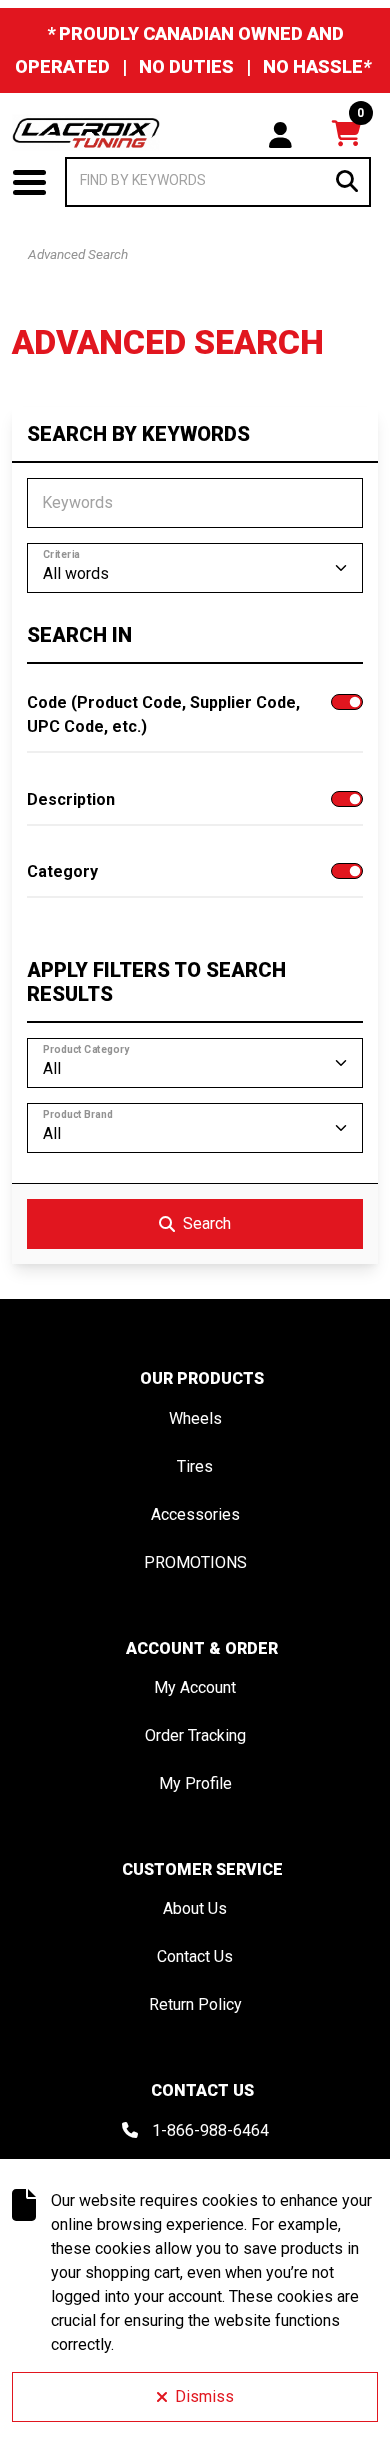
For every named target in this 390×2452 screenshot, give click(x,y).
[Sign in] (280, 133)
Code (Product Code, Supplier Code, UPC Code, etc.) (163, 714)
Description (71, 799)
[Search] (347, 181)
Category (62, 871)
